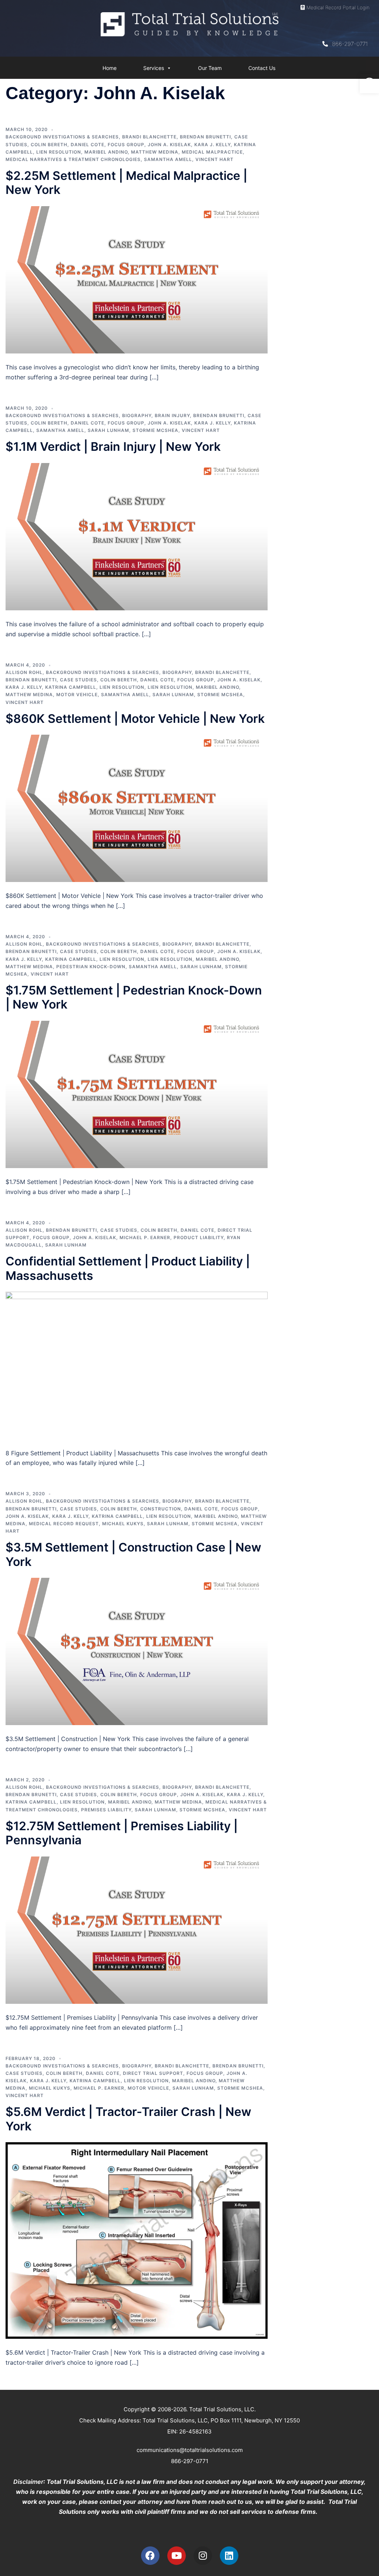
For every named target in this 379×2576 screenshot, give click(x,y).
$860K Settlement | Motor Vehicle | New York (135, 719)
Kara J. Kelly (212, 145)
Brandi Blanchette (149, 137)
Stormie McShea (155, 430)
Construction (161, 1509)
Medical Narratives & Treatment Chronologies (73, 159)
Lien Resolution (59, 152)
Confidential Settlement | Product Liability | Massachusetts (128, 1268)
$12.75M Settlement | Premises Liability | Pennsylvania (122, 1833)
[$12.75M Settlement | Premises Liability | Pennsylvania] (137, 1929)
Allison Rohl (24, 672)
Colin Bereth (49, 145)
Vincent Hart (214, 159)
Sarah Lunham (108, 430)
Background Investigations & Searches (62, 137)
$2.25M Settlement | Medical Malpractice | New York (126, 183)
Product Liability (199, 1237)
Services (154, 68)
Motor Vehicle (77, 695)
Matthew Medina (155, 152)
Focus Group (126, 145)
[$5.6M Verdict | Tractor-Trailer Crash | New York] (137, 2240)
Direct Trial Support (153, 2073)
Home (110, 68)
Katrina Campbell (71, 687)
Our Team (210, 68)
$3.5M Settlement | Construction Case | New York (133, 1554)
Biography (137, 415)
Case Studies (78, 680)
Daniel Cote (88, 145)
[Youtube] (177, 2556)
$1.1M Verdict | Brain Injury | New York (113, 447)
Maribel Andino (106, 152)
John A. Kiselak (169, 145)
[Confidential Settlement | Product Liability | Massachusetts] (137, 1365)
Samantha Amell (168, 159)
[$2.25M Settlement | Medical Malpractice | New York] (137, 279)
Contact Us (262, 68)
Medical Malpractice (212, 152)
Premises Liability (106, 1810)
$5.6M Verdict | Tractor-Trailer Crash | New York (128, 2119)
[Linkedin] (229, 2556)
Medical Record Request (64, 1524)
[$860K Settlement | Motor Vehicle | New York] (137, 808)
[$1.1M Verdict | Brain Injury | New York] (137, 536)
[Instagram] (203, 2556)
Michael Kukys (123, 1524)
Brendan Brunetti (205, 137)
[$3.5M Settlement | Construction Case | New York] (137, 1651)
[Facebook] (150, 2556)
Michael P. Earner (145, 1237)
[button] (369, 84)
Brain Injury (172, 415)
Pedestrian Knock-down (91, 967)
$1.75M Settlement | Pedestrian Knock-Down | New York (134, 997)
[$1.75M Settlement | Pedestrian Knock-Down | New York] (137, 1094)
